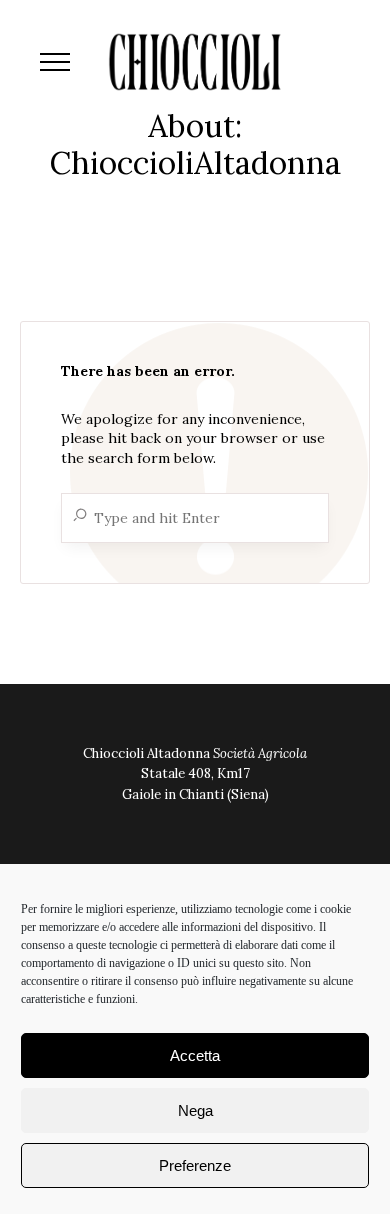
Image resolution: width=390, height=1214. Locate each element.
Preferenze (195, 1165)
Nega (195, 1110)
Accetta (195, 1055)
